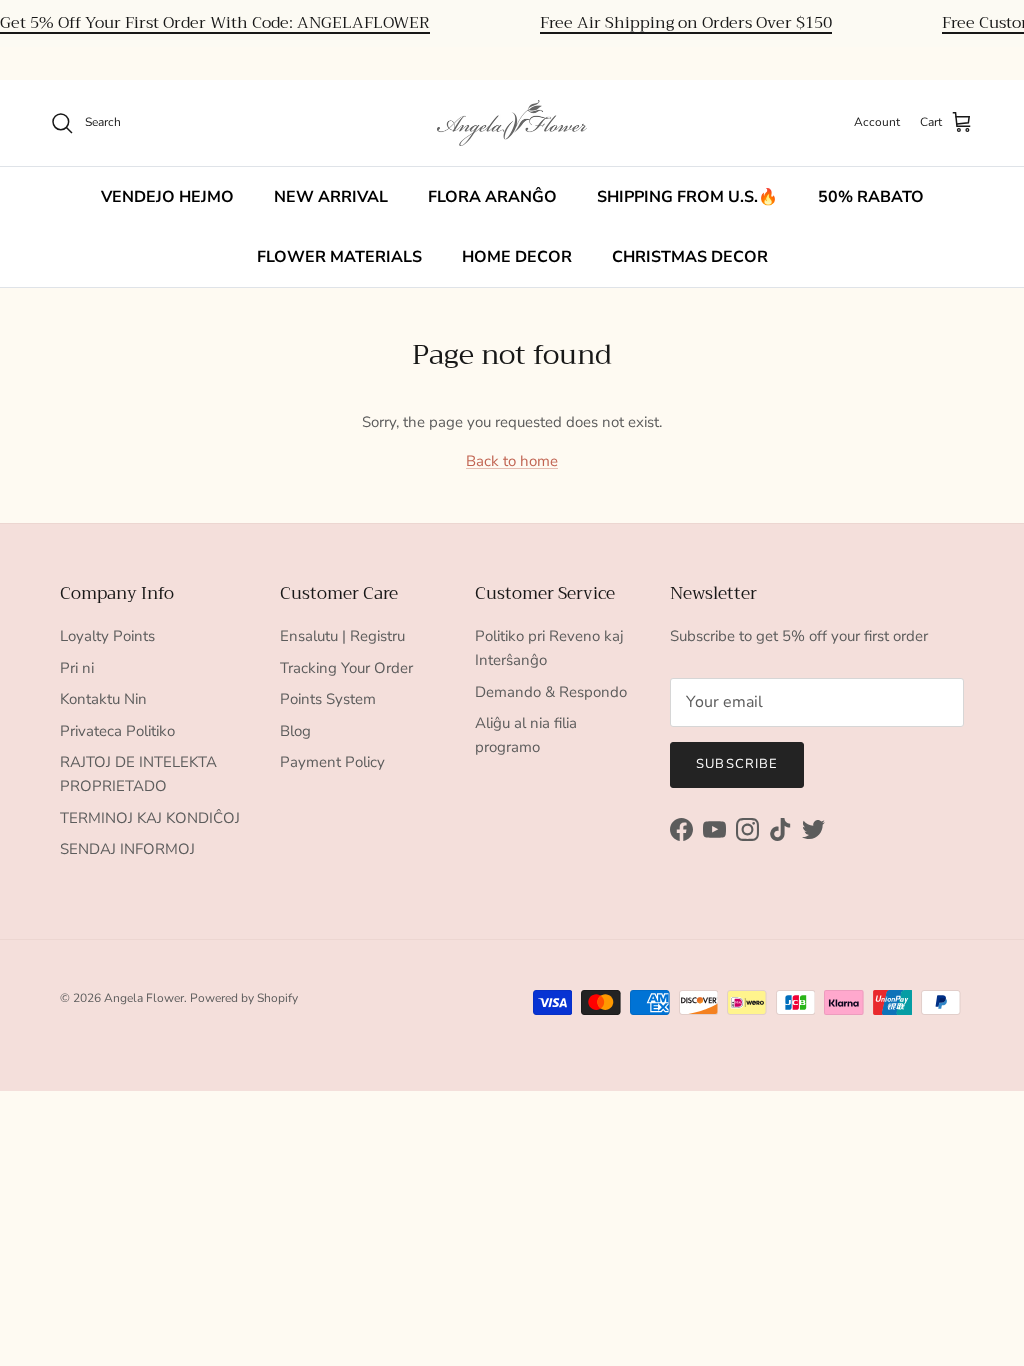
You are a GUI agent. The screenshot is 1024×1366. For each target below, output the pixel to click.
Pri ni (77, 668)
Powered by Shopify (244, 998)
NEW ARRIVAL (331, 197)
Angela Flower (144, 998)
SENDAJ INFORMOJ (127, 849)
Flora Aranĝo (492, 197)
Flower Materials (339, 257)
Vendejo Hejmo (167, 197)
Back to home (512, 461)
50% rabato (871, 197)
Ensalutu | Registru (342, 636)
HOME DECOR (517, 257)
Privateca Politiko (117, 731)
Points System (328, 699)
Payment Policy (332, 762)
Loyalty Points (107, 636)
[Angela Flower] (512, 123)
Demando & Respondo (551, 692)
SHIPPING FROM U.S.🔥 (687, 197)
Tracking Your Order (346, 668)
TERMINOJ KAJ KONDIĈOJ (150, 818)
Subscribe (736, 764)
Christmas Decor (690, 257)
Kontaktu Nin (103, 699)
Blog (295, 731)
